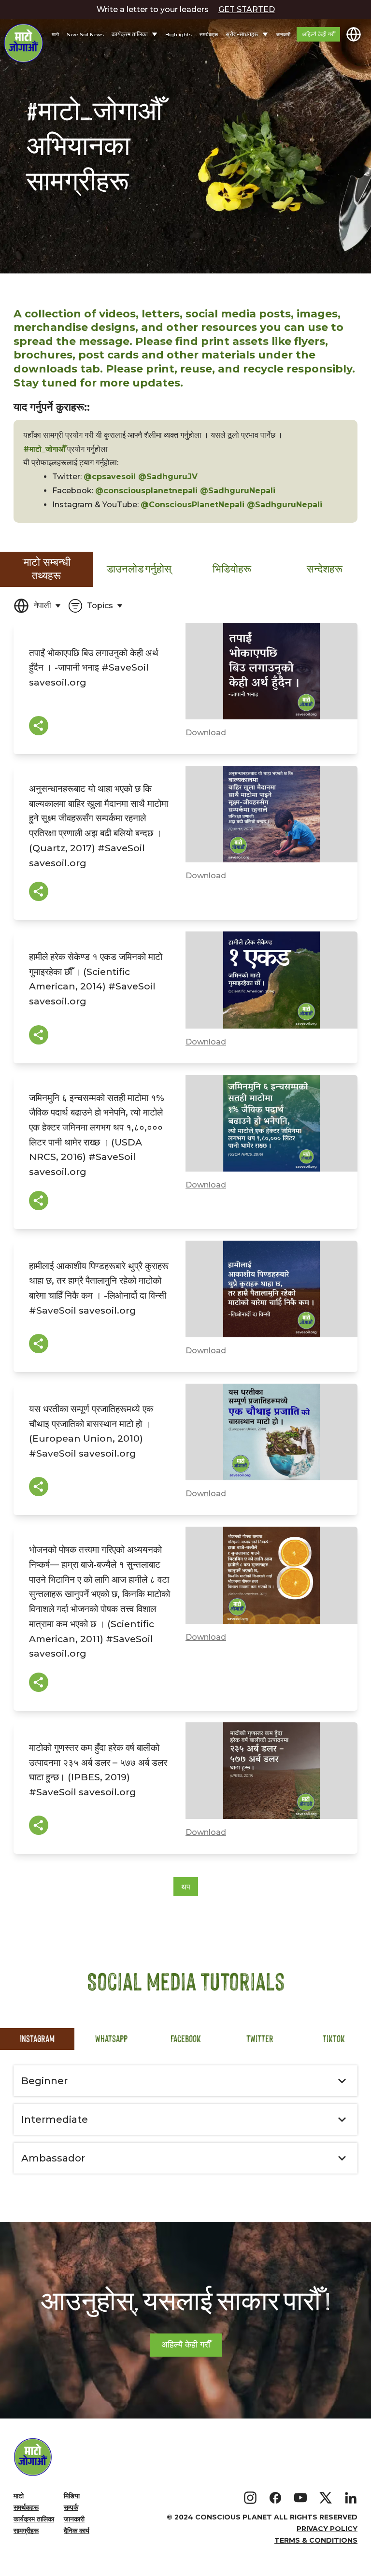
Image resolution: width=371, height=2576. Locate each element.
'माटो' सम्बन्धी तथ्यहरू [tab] (46, 569)
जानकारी (283, 35)
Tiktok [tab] (334, 2039)
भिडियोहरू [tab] (232, 569)
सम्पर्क (71, 2507)
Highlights (178, 35)
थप (186, 1887)
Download (206, 733)
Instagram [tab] (37, 2039)
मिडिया (72, 2496)
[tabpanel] (185, 1242)
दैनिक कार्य (77, 2531)
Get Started (247, 9)
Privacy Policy (327, 2529)
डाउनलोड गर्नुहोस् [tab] (139, 569)
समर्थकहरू (209, 35)
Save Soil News (85, 35)
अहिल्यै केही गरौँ (318, 34)
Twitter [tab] (260, 2039)
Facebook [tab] (186, 2039)
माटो (55, 35)
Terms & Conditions (316, 2540)
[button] (185, 2081)
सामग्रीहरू (26, 2531)
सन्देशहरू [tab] (325, 569)
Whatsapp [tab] (111, 2039)
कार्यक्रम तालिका (34, 2519)
